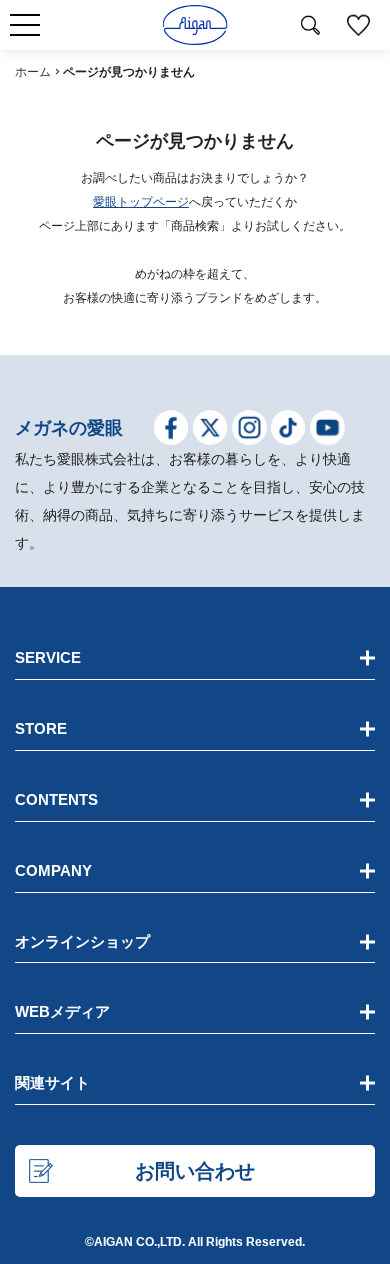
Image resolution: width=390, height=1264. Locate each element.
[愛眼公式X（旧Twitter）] (210, 431)
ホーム (33, 72)
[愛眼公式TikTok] (288, 431)
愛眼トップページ (141, 202)
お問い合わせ (195, 1171)
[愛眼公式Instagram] (249, 431)
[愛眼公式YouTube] (327, 431)
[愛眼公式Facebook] (171, 431)
